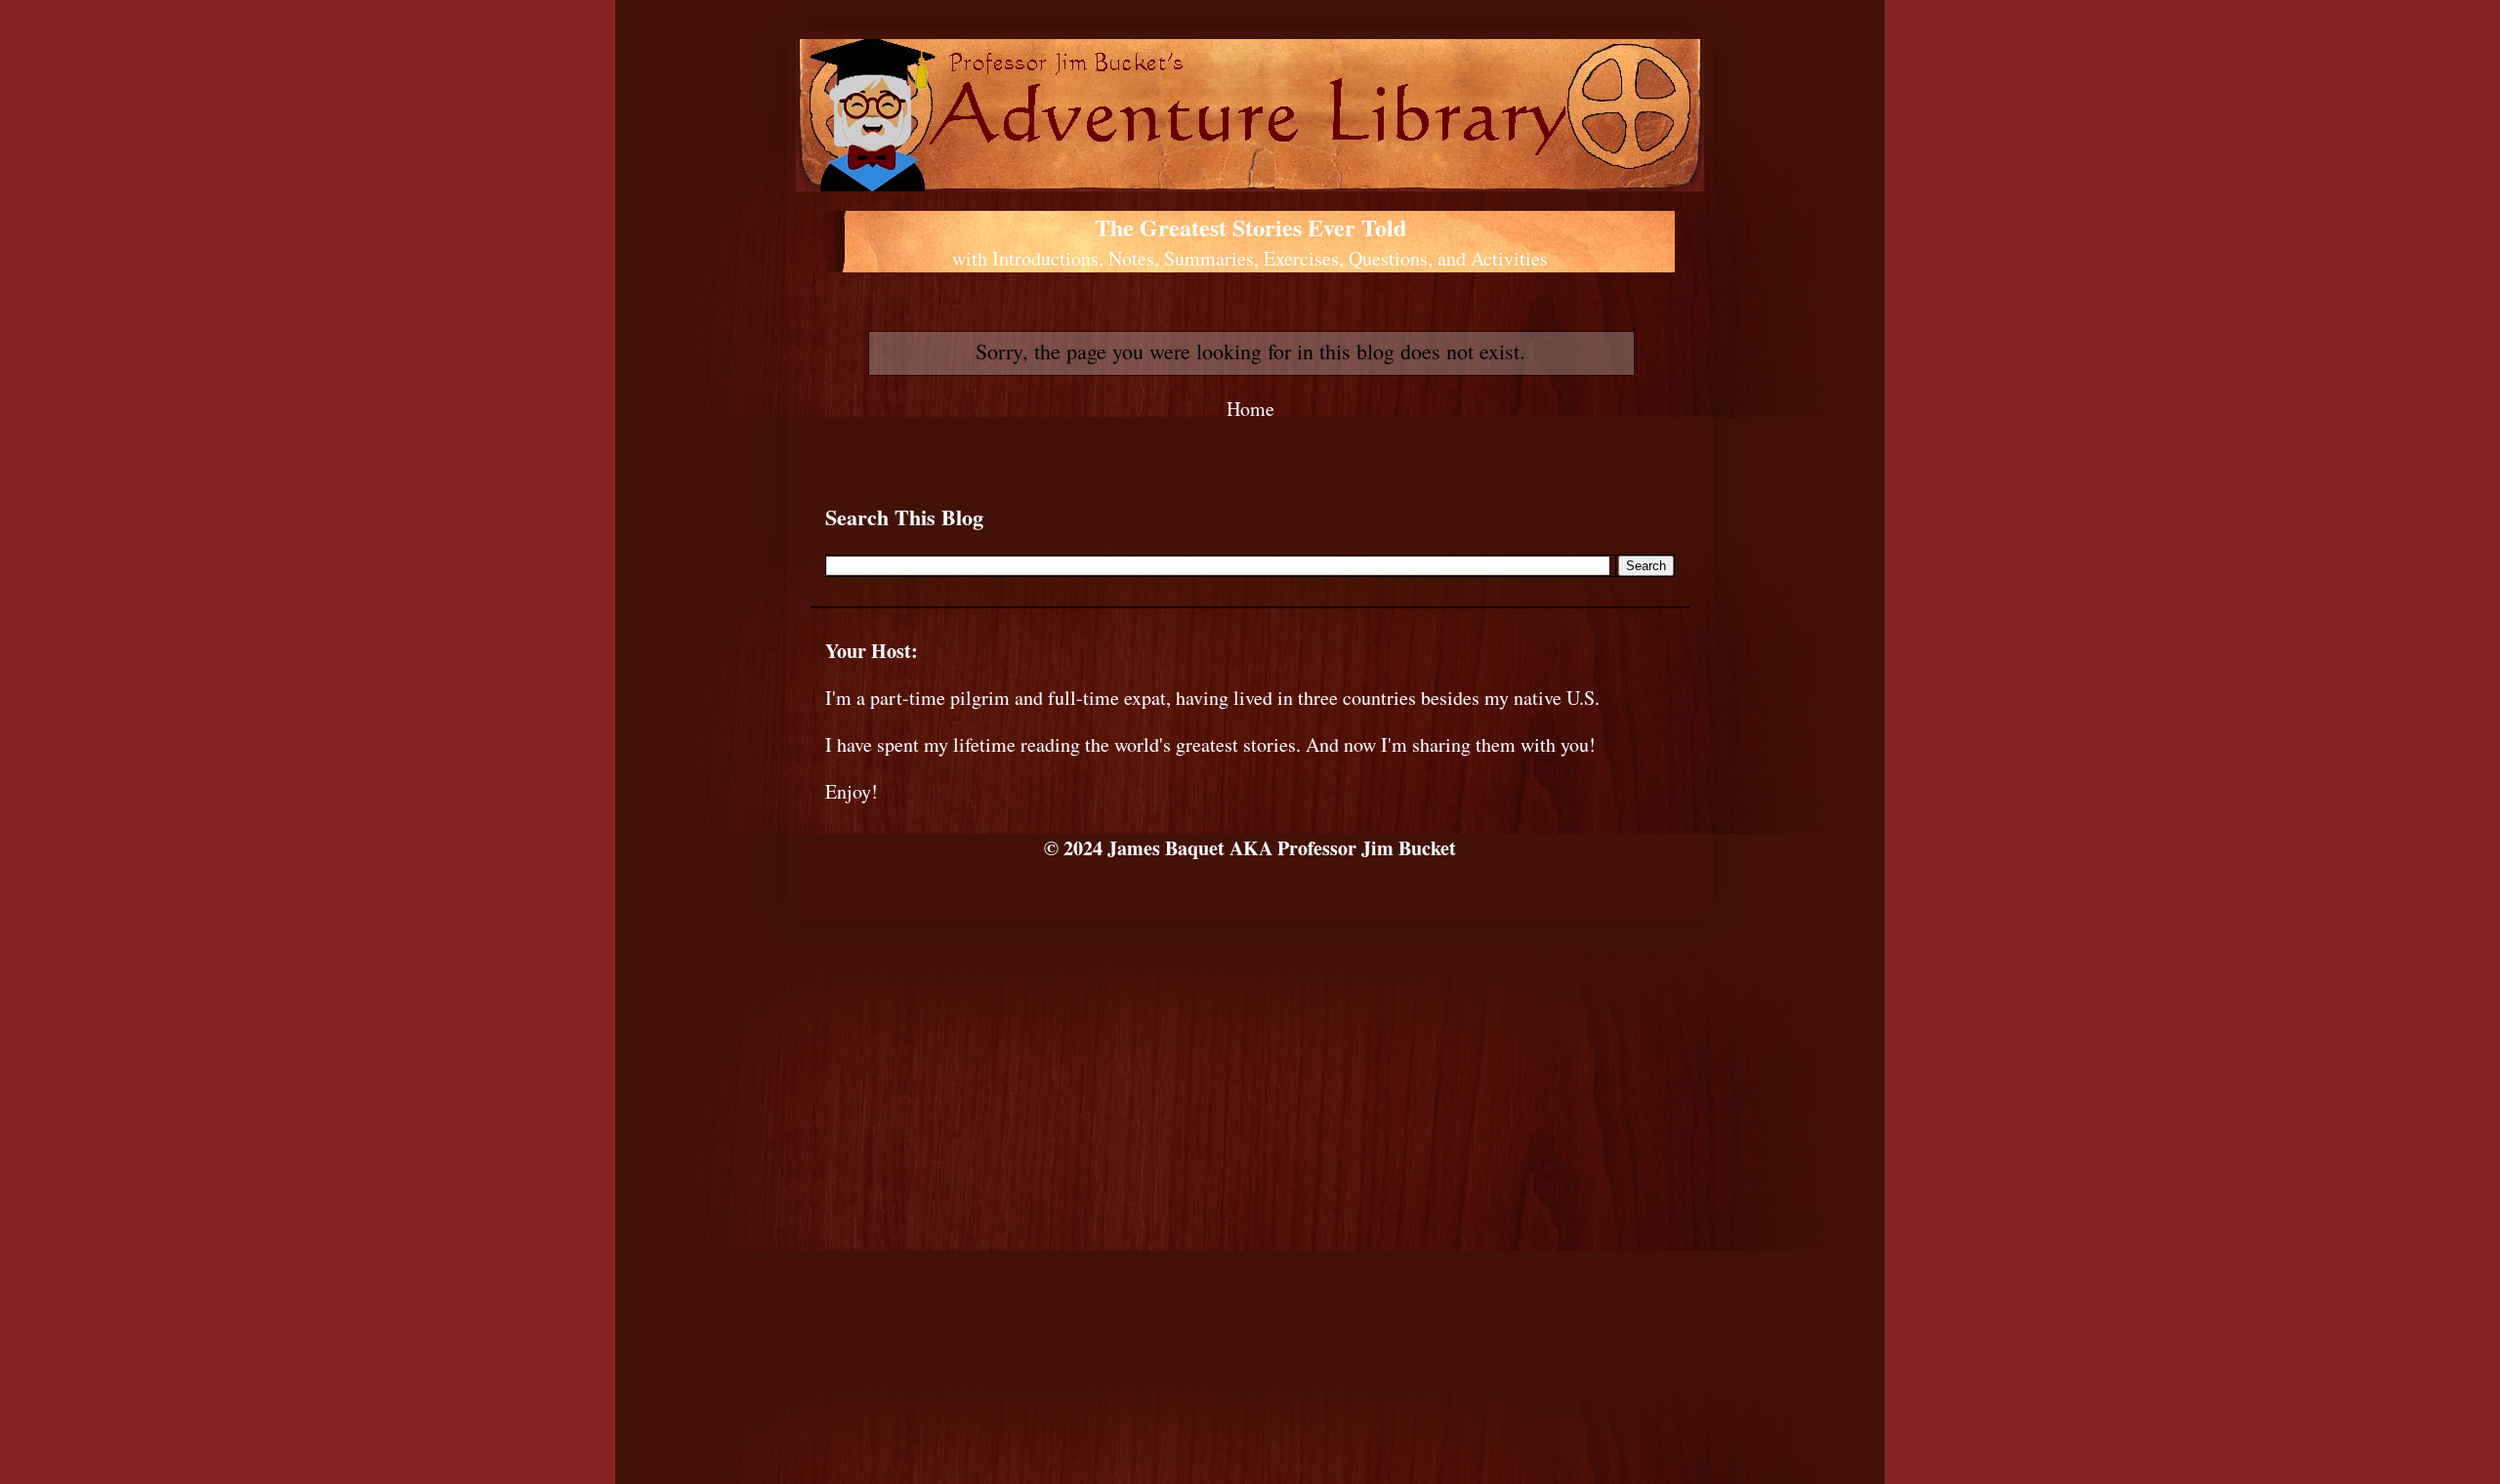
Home (1250, 409)
